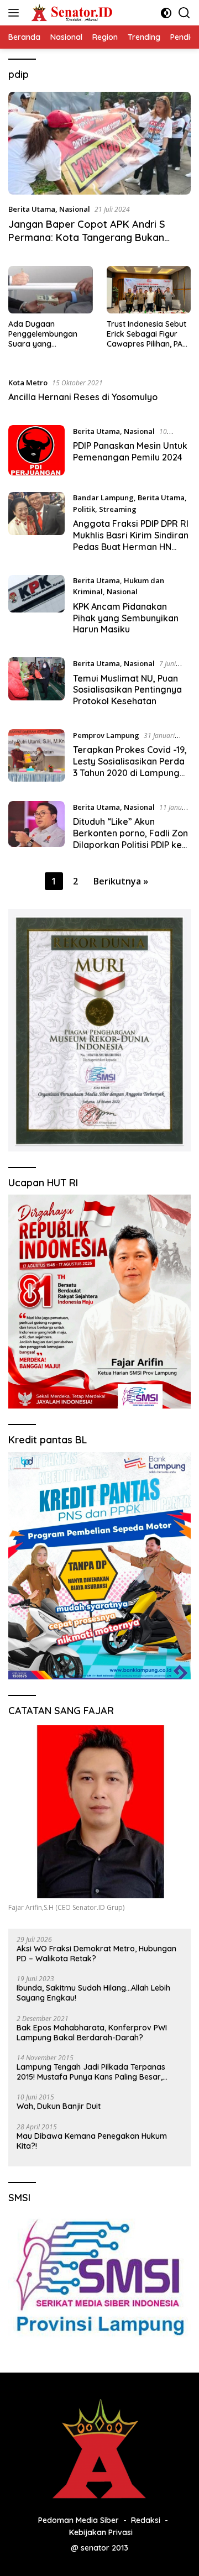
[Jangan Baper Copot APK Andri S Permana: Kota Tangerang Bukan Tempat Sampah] (99, 143)
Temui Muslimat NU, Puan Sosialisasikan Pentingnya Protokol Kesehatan (127, 690)
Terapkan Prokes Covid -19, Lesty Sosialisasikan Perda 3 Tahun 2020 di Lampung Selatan (130, 767)
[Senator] (71, 13)
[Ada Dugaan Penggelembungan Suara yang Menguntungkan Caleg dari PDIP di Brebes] (51, 290)
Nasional (75, 209)
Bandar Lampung (103, 498)
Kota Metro (28, 383)
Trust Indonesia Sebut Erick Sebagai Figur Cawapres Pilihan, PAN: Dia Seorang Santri (148, 334)
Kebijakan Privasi (101, 2532)
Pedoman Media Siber (78, 2520)
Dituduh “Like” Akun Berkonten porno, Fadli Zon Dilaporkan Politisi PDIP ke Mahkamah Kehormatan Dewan (130, 844)
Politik (84, 509)
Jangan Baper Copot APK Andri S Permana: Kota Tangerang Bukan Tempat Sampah (87, 237)
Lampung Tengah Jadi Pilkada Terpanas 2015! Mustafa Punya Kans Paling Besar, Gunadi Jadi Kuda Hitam (91, 2072)
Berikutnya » (121, 881)
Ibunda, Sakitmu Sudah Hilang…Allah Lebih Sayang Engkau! (93, 1993)
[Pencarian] (184, 13)
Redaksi (146, 2520)
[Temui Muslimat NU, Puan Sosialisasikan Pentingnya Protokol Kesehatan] (36, 685)
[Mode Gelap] (166, 13)
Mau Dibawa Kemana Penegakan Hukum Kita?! (92, 2141)
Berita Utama (32, 209)
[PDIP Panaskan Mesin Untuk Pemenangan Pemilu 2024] (36, 450)
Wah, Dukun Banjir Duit (59, 2106)
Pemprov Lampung (106, 735)
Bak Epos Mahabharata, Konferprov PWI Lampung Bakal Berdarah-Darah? (92, 2033)
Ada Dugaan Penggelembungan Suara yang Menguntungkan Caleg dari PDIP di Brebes (49, 334)
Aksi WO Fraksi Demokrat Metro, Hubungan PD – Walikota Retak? (96, 1954)
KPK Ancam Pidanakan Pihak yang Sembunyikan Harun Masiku (126, 618)
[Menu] (16, 13)
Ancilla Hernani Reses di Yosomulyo (83, 397)
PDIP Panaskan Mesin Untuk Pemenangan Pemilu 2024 (130, 451)
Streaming (118, 509)
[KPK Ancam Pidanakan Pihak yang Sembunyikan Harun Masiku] (36, 608)
